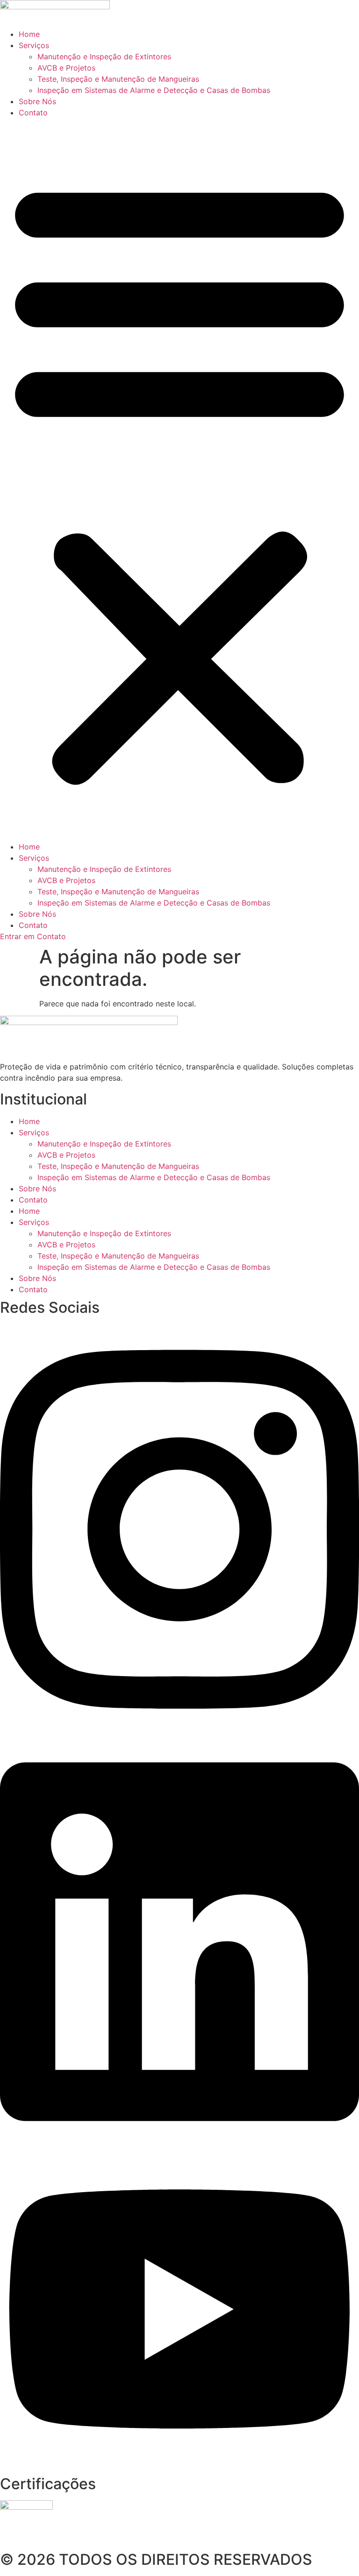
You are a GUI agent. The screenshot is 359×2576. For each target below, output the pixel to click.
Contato (33, 113)
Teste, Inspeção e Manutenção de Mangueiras (118, 79)
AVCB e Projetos (66, 68)
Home (29, 34)
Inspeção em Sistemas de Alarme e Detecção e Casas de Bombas (154, 90)
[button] (179, 480)
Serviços (34, 45)
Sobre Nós (37, 101)
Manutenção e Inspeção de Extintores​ (104, 57)
